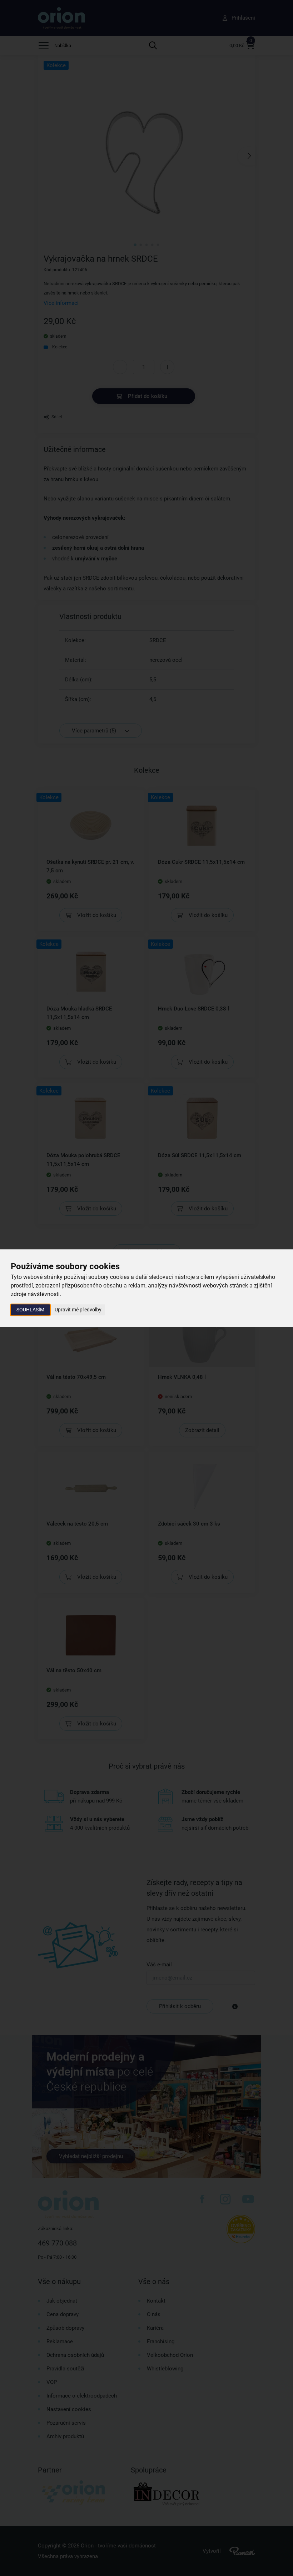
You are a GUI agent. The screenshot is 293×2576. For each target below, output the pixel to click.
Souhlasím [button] (30, 1310)
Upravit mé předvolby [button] (78, 1310)
